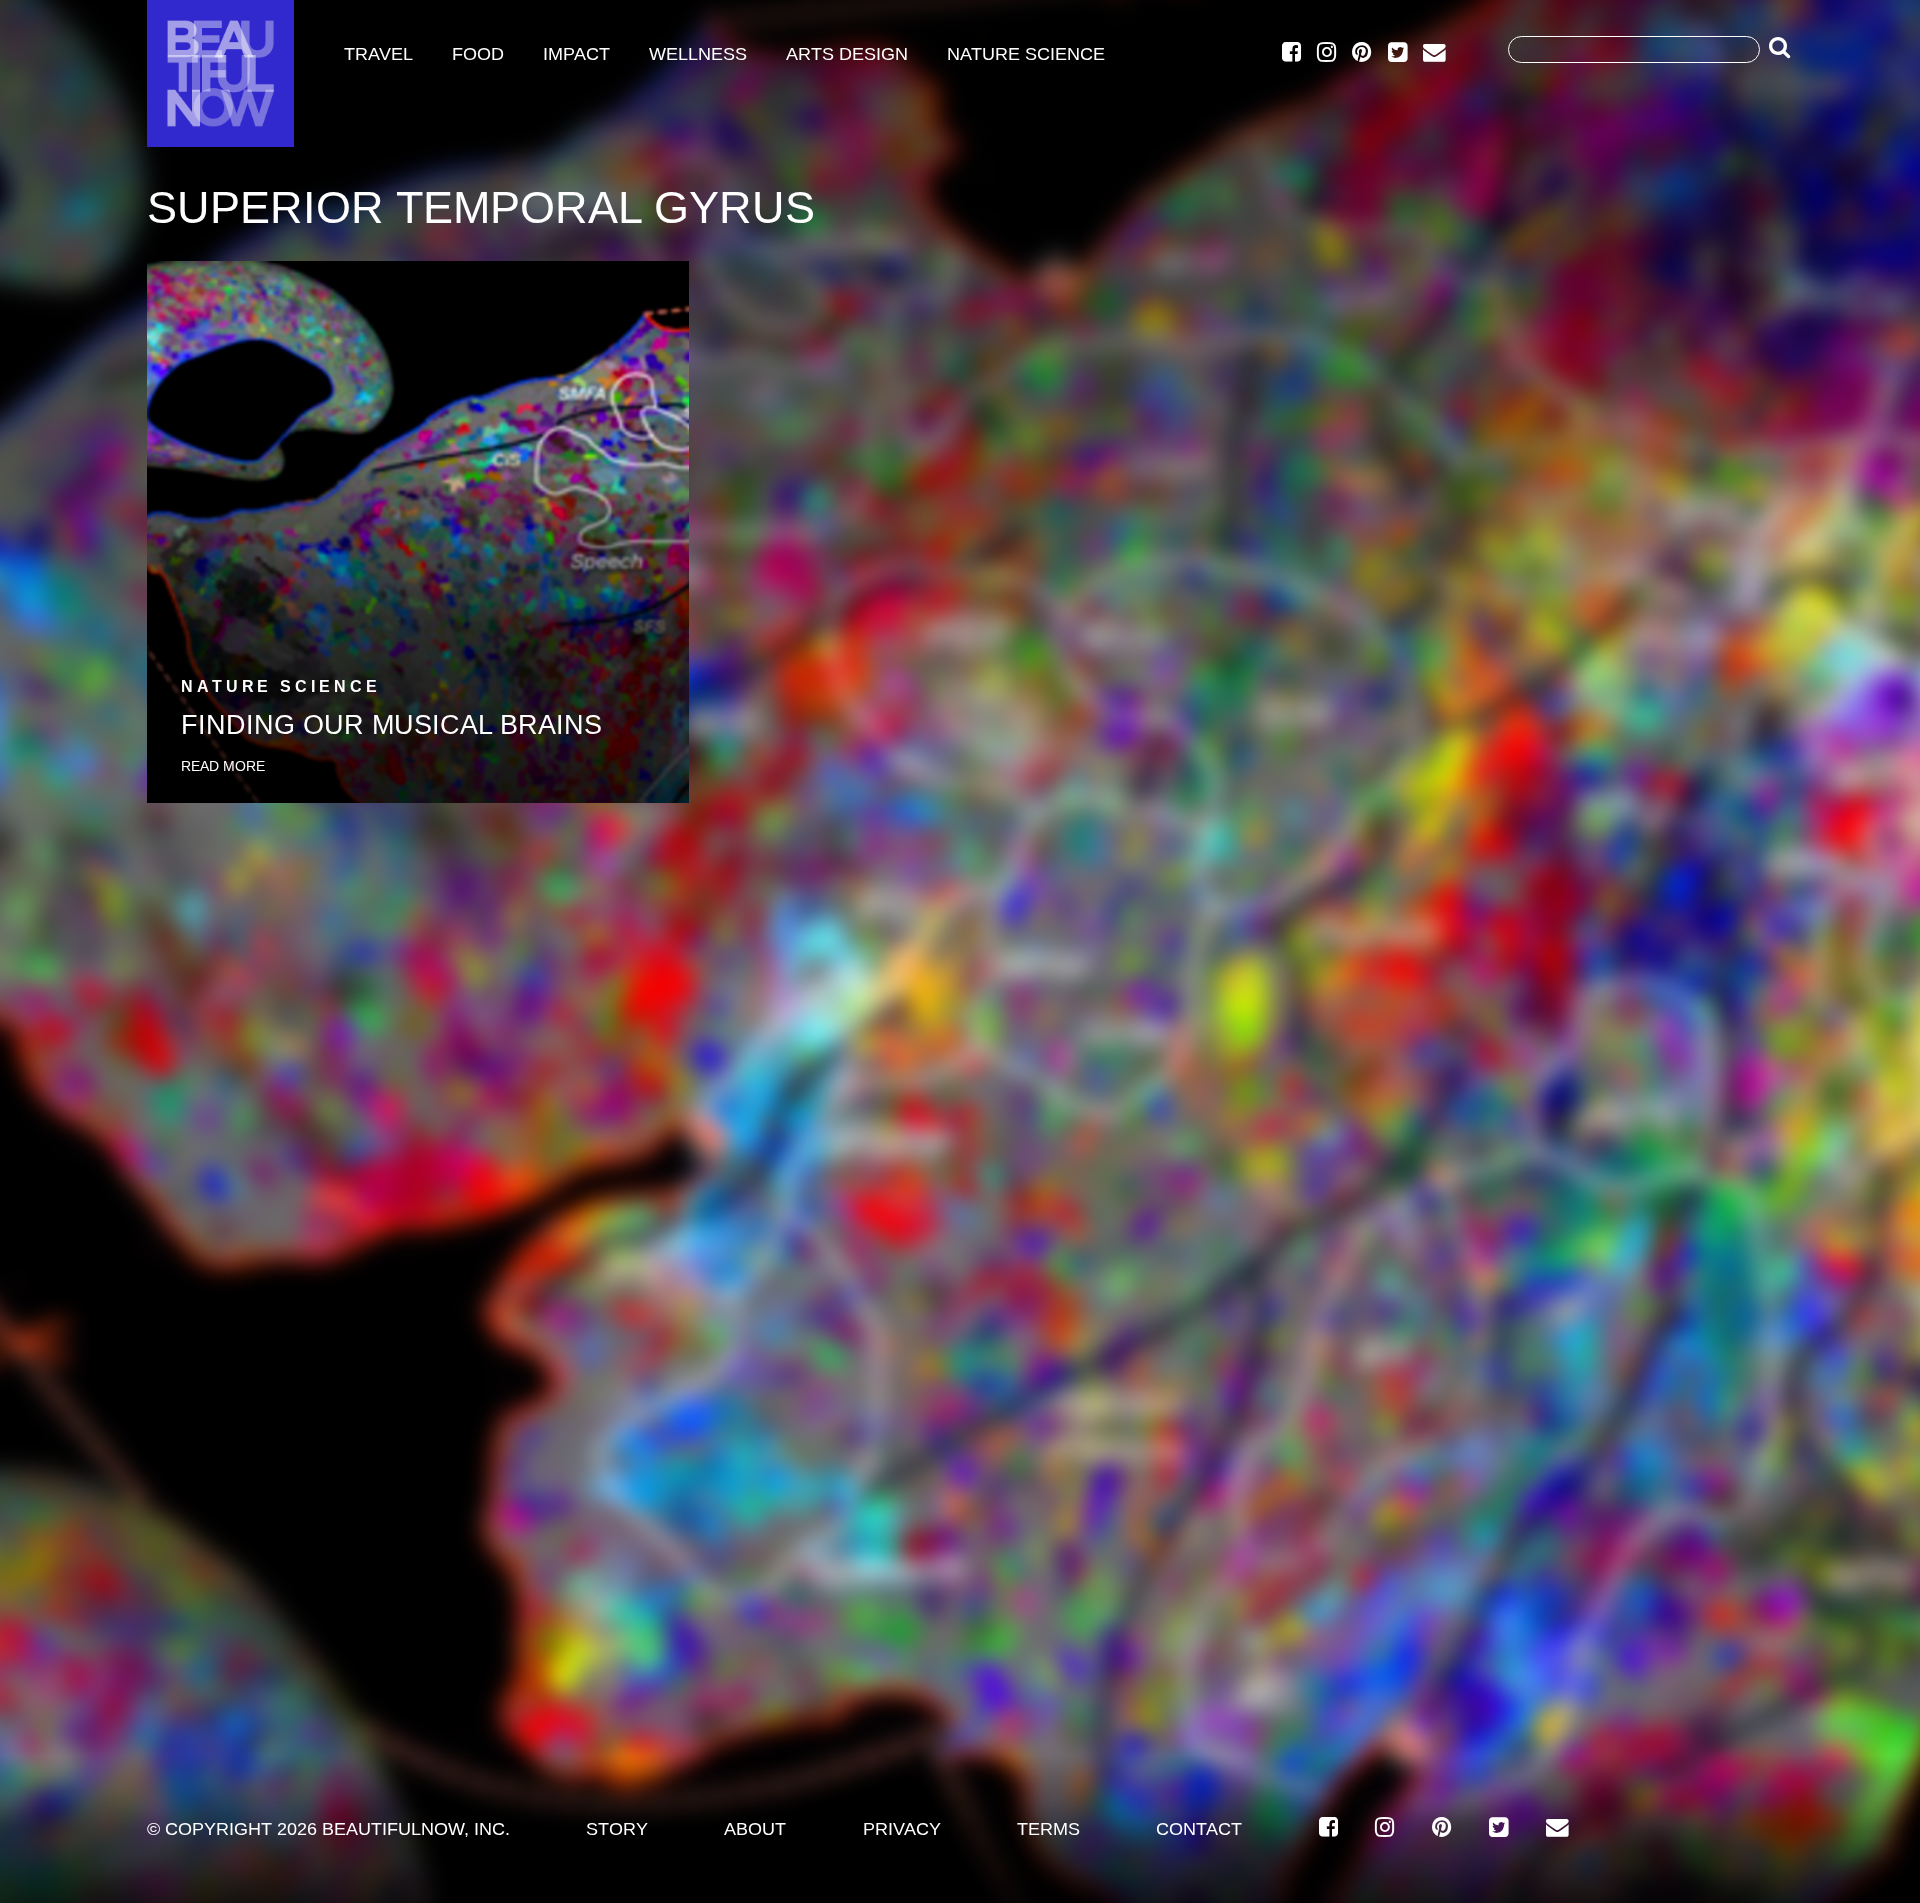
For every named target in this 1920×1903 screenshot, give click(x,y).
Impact (576, 54)
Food (478, 54)
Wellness (698, 54)
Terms (1048, 1829)
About (755, 1829)
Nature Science (1026, 54)
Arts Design (847, 54)
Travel (378, 54)
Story (617, 1829)
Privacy (902, 1829)
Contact (1199, 1829)
